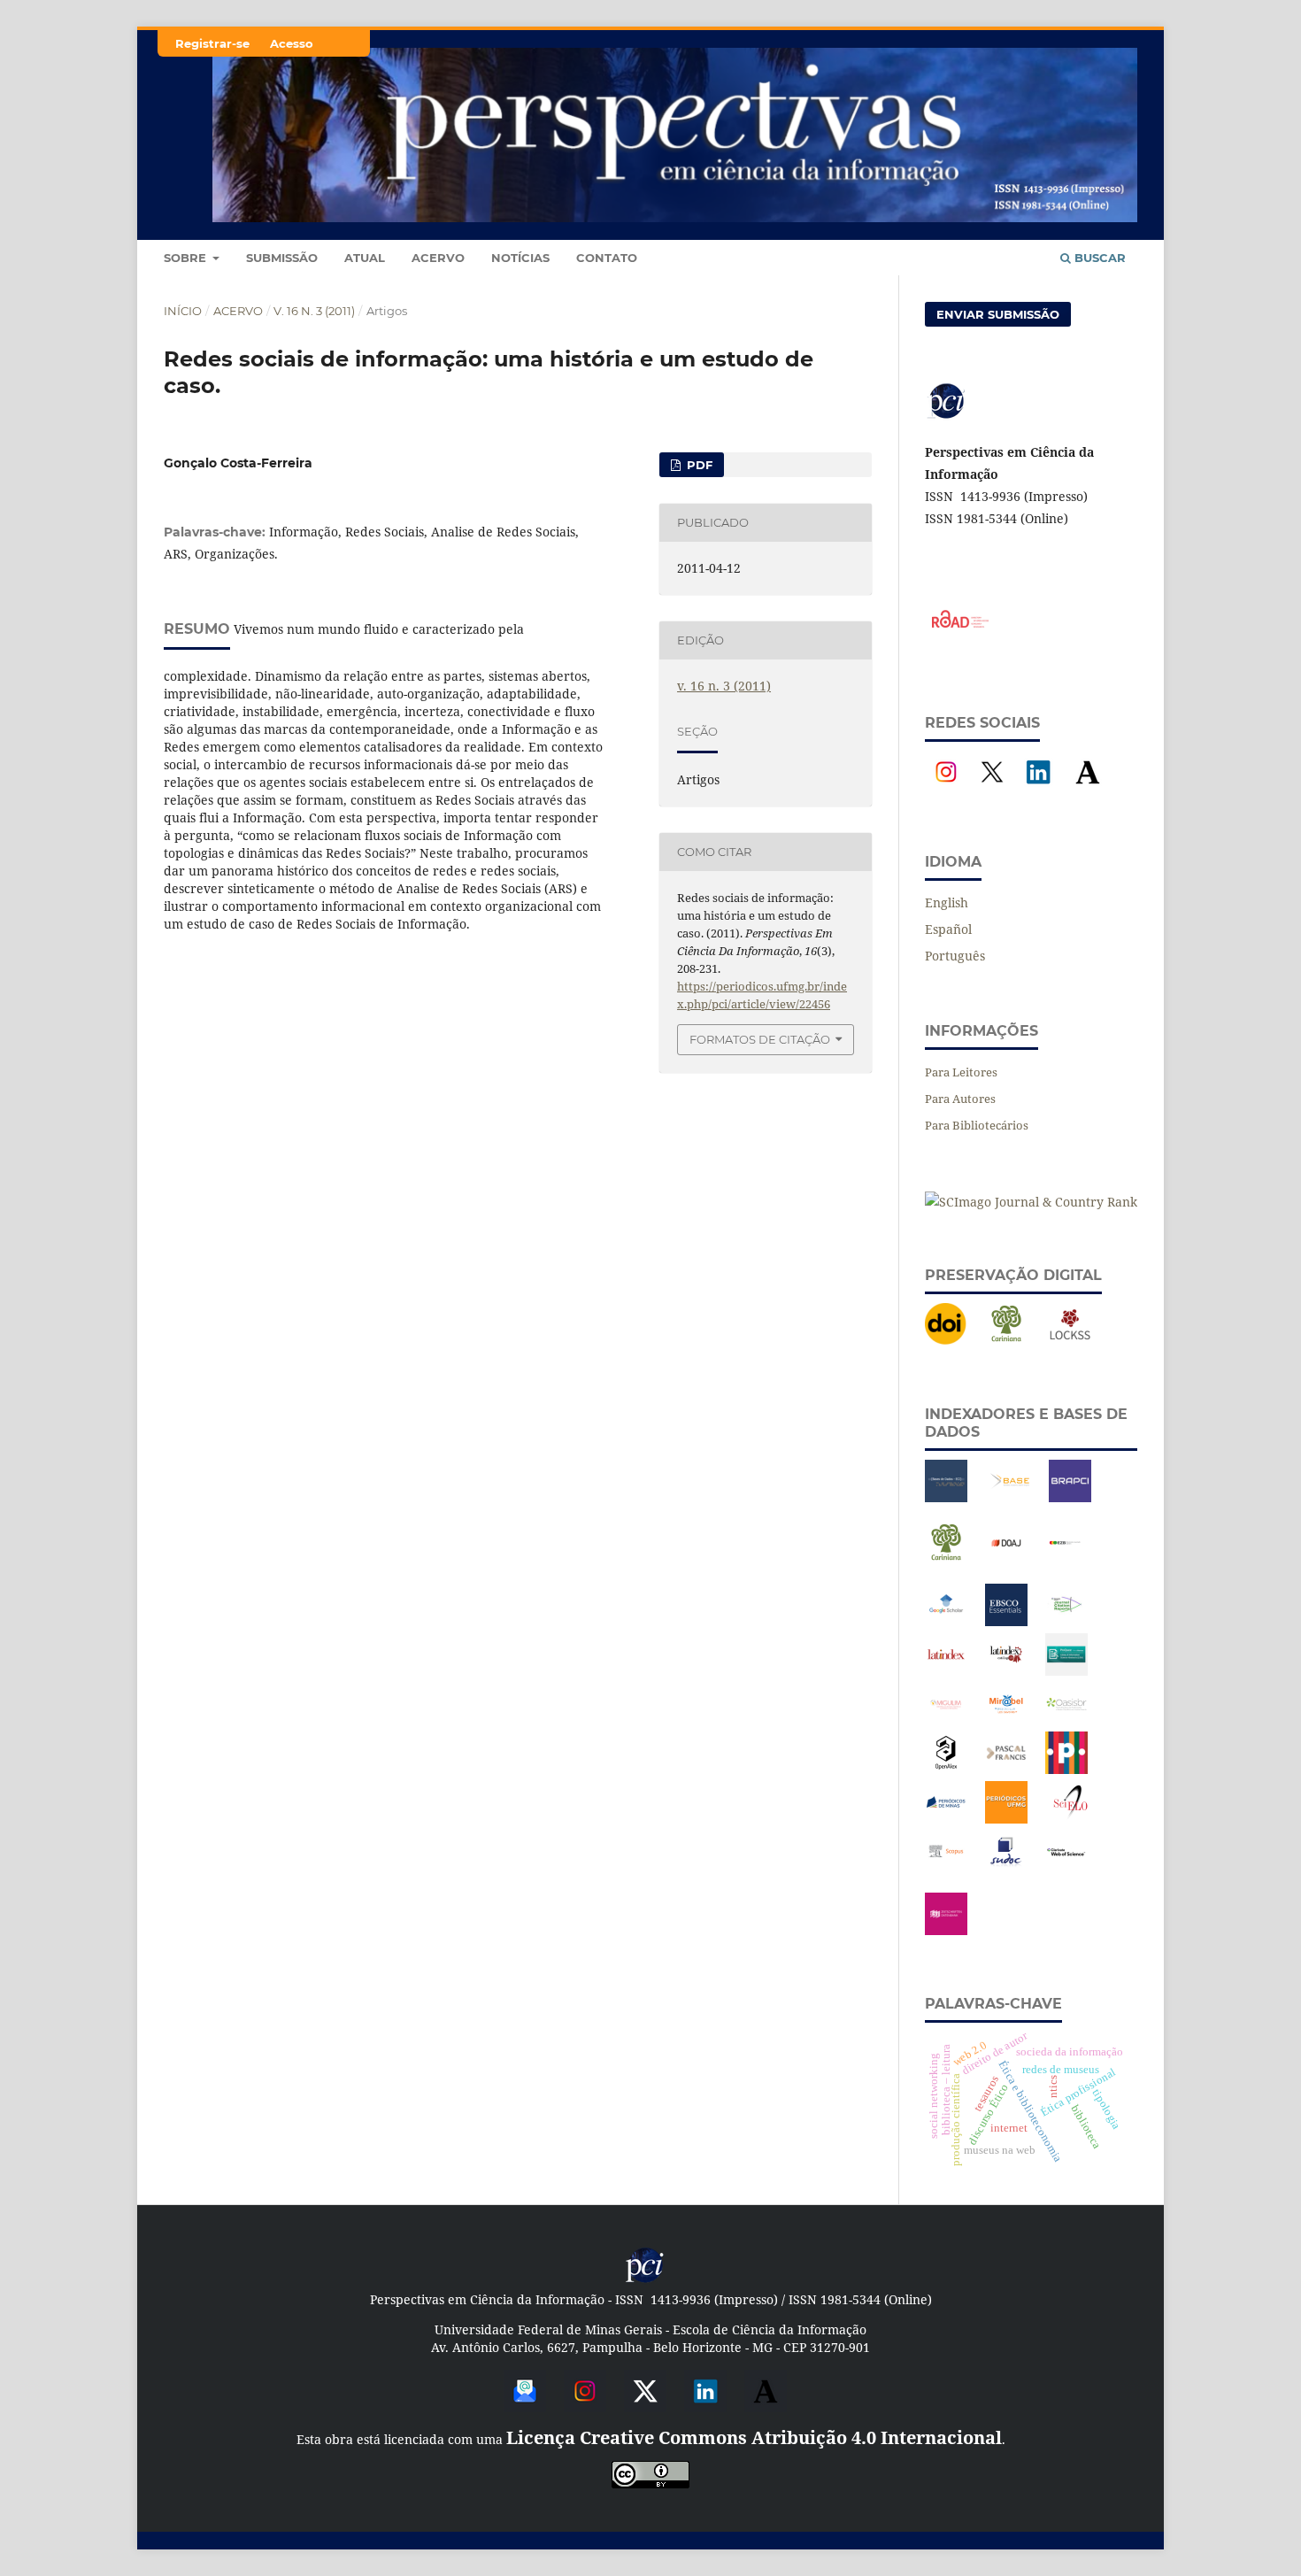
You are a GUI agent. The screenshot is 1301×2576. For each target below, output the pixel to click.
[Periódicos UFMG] (1006, 1819)
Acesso (292, 43)
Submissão (282, 258)
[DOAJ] (1006, 1559)
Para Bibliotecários (977, 1125)
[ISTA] (1006, 1621)
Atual (365, 258)
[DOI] (946, 1341)
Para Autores (960, 1099)
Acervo (438, 258)
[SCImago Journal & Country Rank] (1031, 1202)
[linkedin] (705, 2406)
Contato (607, 258)
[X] (992, 788)
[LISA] (1066, 1671)
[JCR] (1066, 1621)
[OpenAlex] (946, 1769)
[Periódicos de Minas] (946, 1819)
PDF (698, 465)
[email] (525, 2406)
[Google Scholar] (946, 1621)
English (947, 902)
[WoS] (1066, 1868)
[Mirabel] (1006, 1720)
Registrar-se (212, 43)
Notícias (520, 258)
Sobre (187, 258)
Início (183, 311)
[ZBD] (946, 1930)
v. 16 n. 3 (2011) (314, 311)
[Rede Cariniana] (1006, 1341)
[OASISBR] (1066, 1720)
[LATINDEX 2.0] (1006, 1671)
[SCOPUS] (946, 1868)
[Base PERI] (946, 1497)
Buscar (1098, 258)
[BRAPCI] (1070, 1497)
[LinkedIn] (1038, 788)
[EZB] (1066, 1559)
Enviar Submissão (998, 314)
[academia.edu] (766, 2406)
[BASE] (1010, 1497)
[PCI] (645, 2280)
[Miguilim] (946, 1720)
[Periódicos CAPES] (1066, 1769)
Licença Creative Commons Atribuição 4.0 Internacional (754, 2437)
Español (948, 929)
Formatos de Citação (760, 1039)
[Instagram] (946, 788)
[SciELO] (1070, 1819)
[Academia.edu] (1088, 788)
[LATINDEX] (946, 1671)
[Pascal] (1006, 1769)
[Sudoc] (1006, 1868)
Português (955, 956)
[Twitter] (645, 2406)
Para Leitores (961, 1072)
